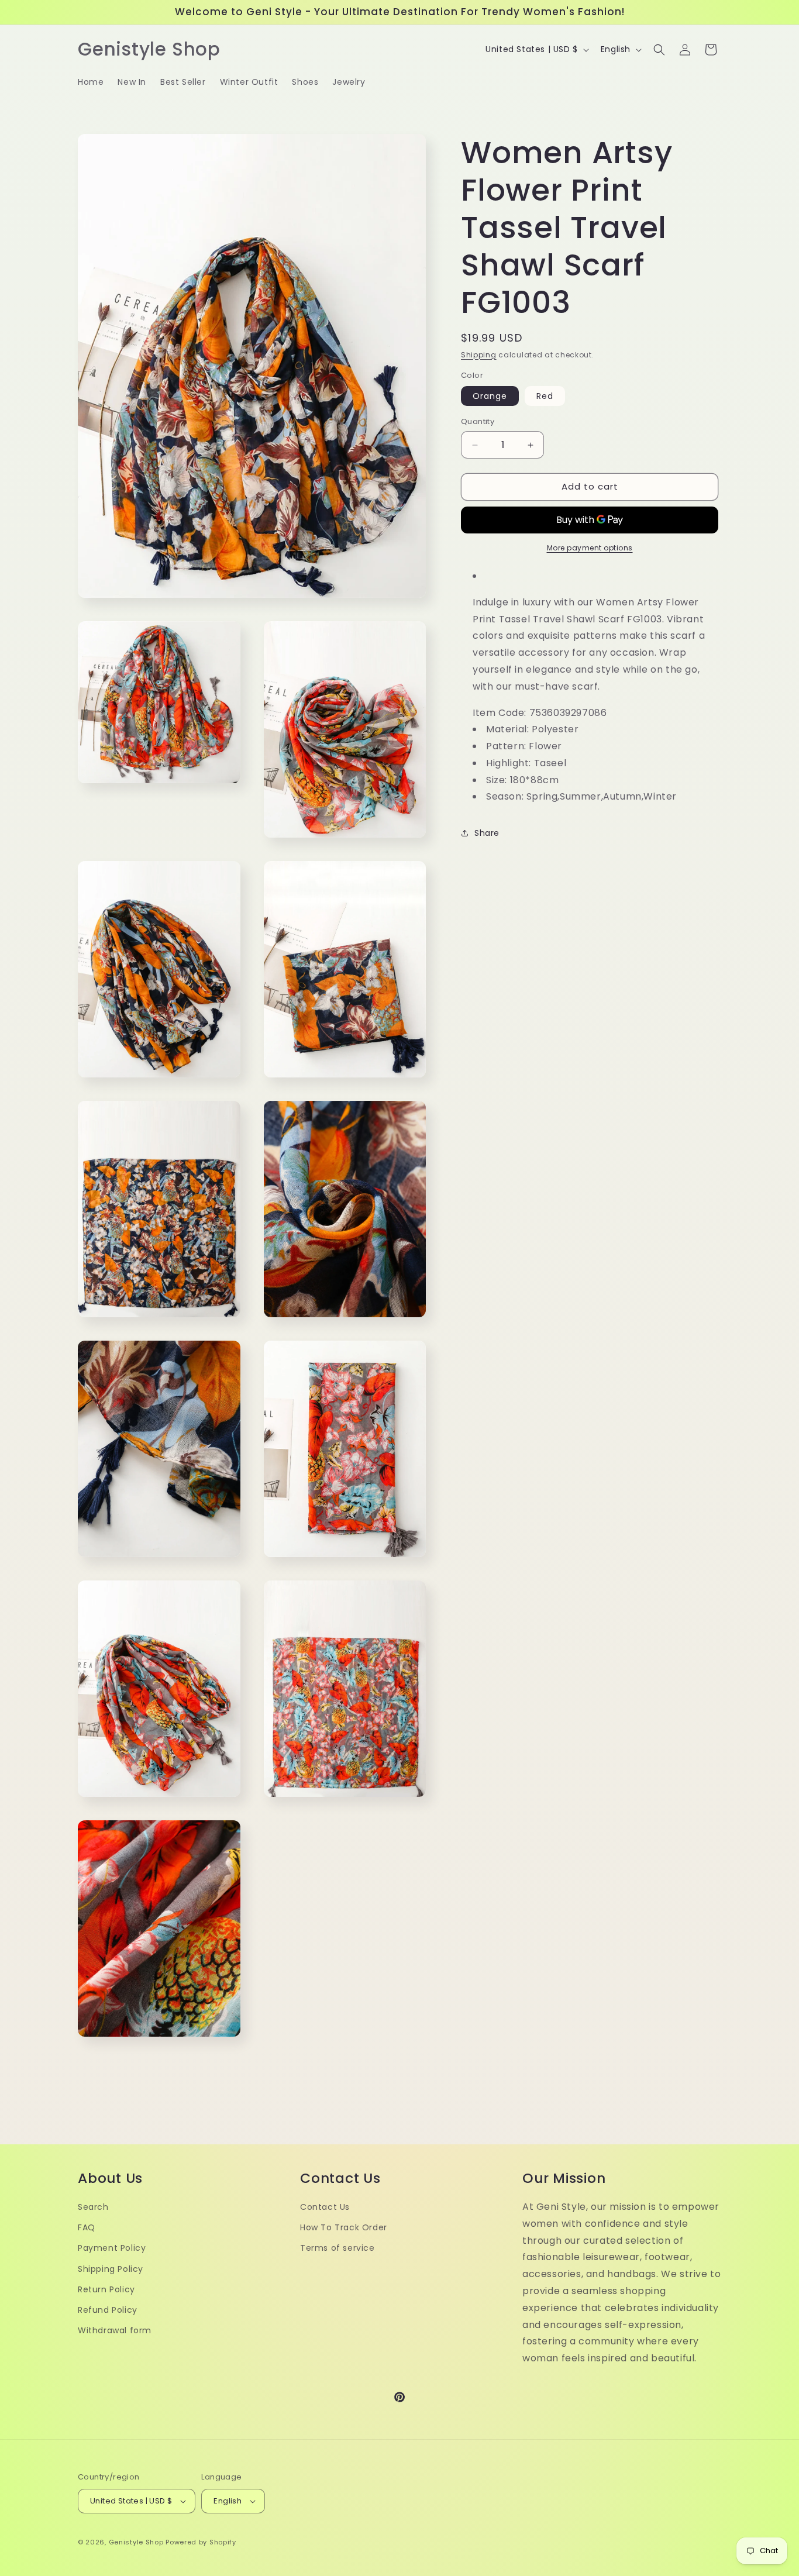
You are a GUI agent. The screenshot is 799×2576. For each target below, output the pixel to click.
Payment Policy (112, 2248)
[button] (659, 50)
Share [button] (487, 833)
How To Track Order (344, 2227)
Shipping (479, 355)
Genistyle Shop (136, 2542)
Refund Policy (108, 2309)
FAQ (87, 2227)
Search (93, 2206)
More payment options (590, 548)
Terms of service (337, 2248)
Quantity (478, 422)
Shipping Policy (111, 2268)
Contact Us (325, 2206)
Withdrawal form (115, 2330)
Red (545, 397)
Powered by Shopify (201, 2542)
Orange (490, 397)
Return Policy (106, 2289)
